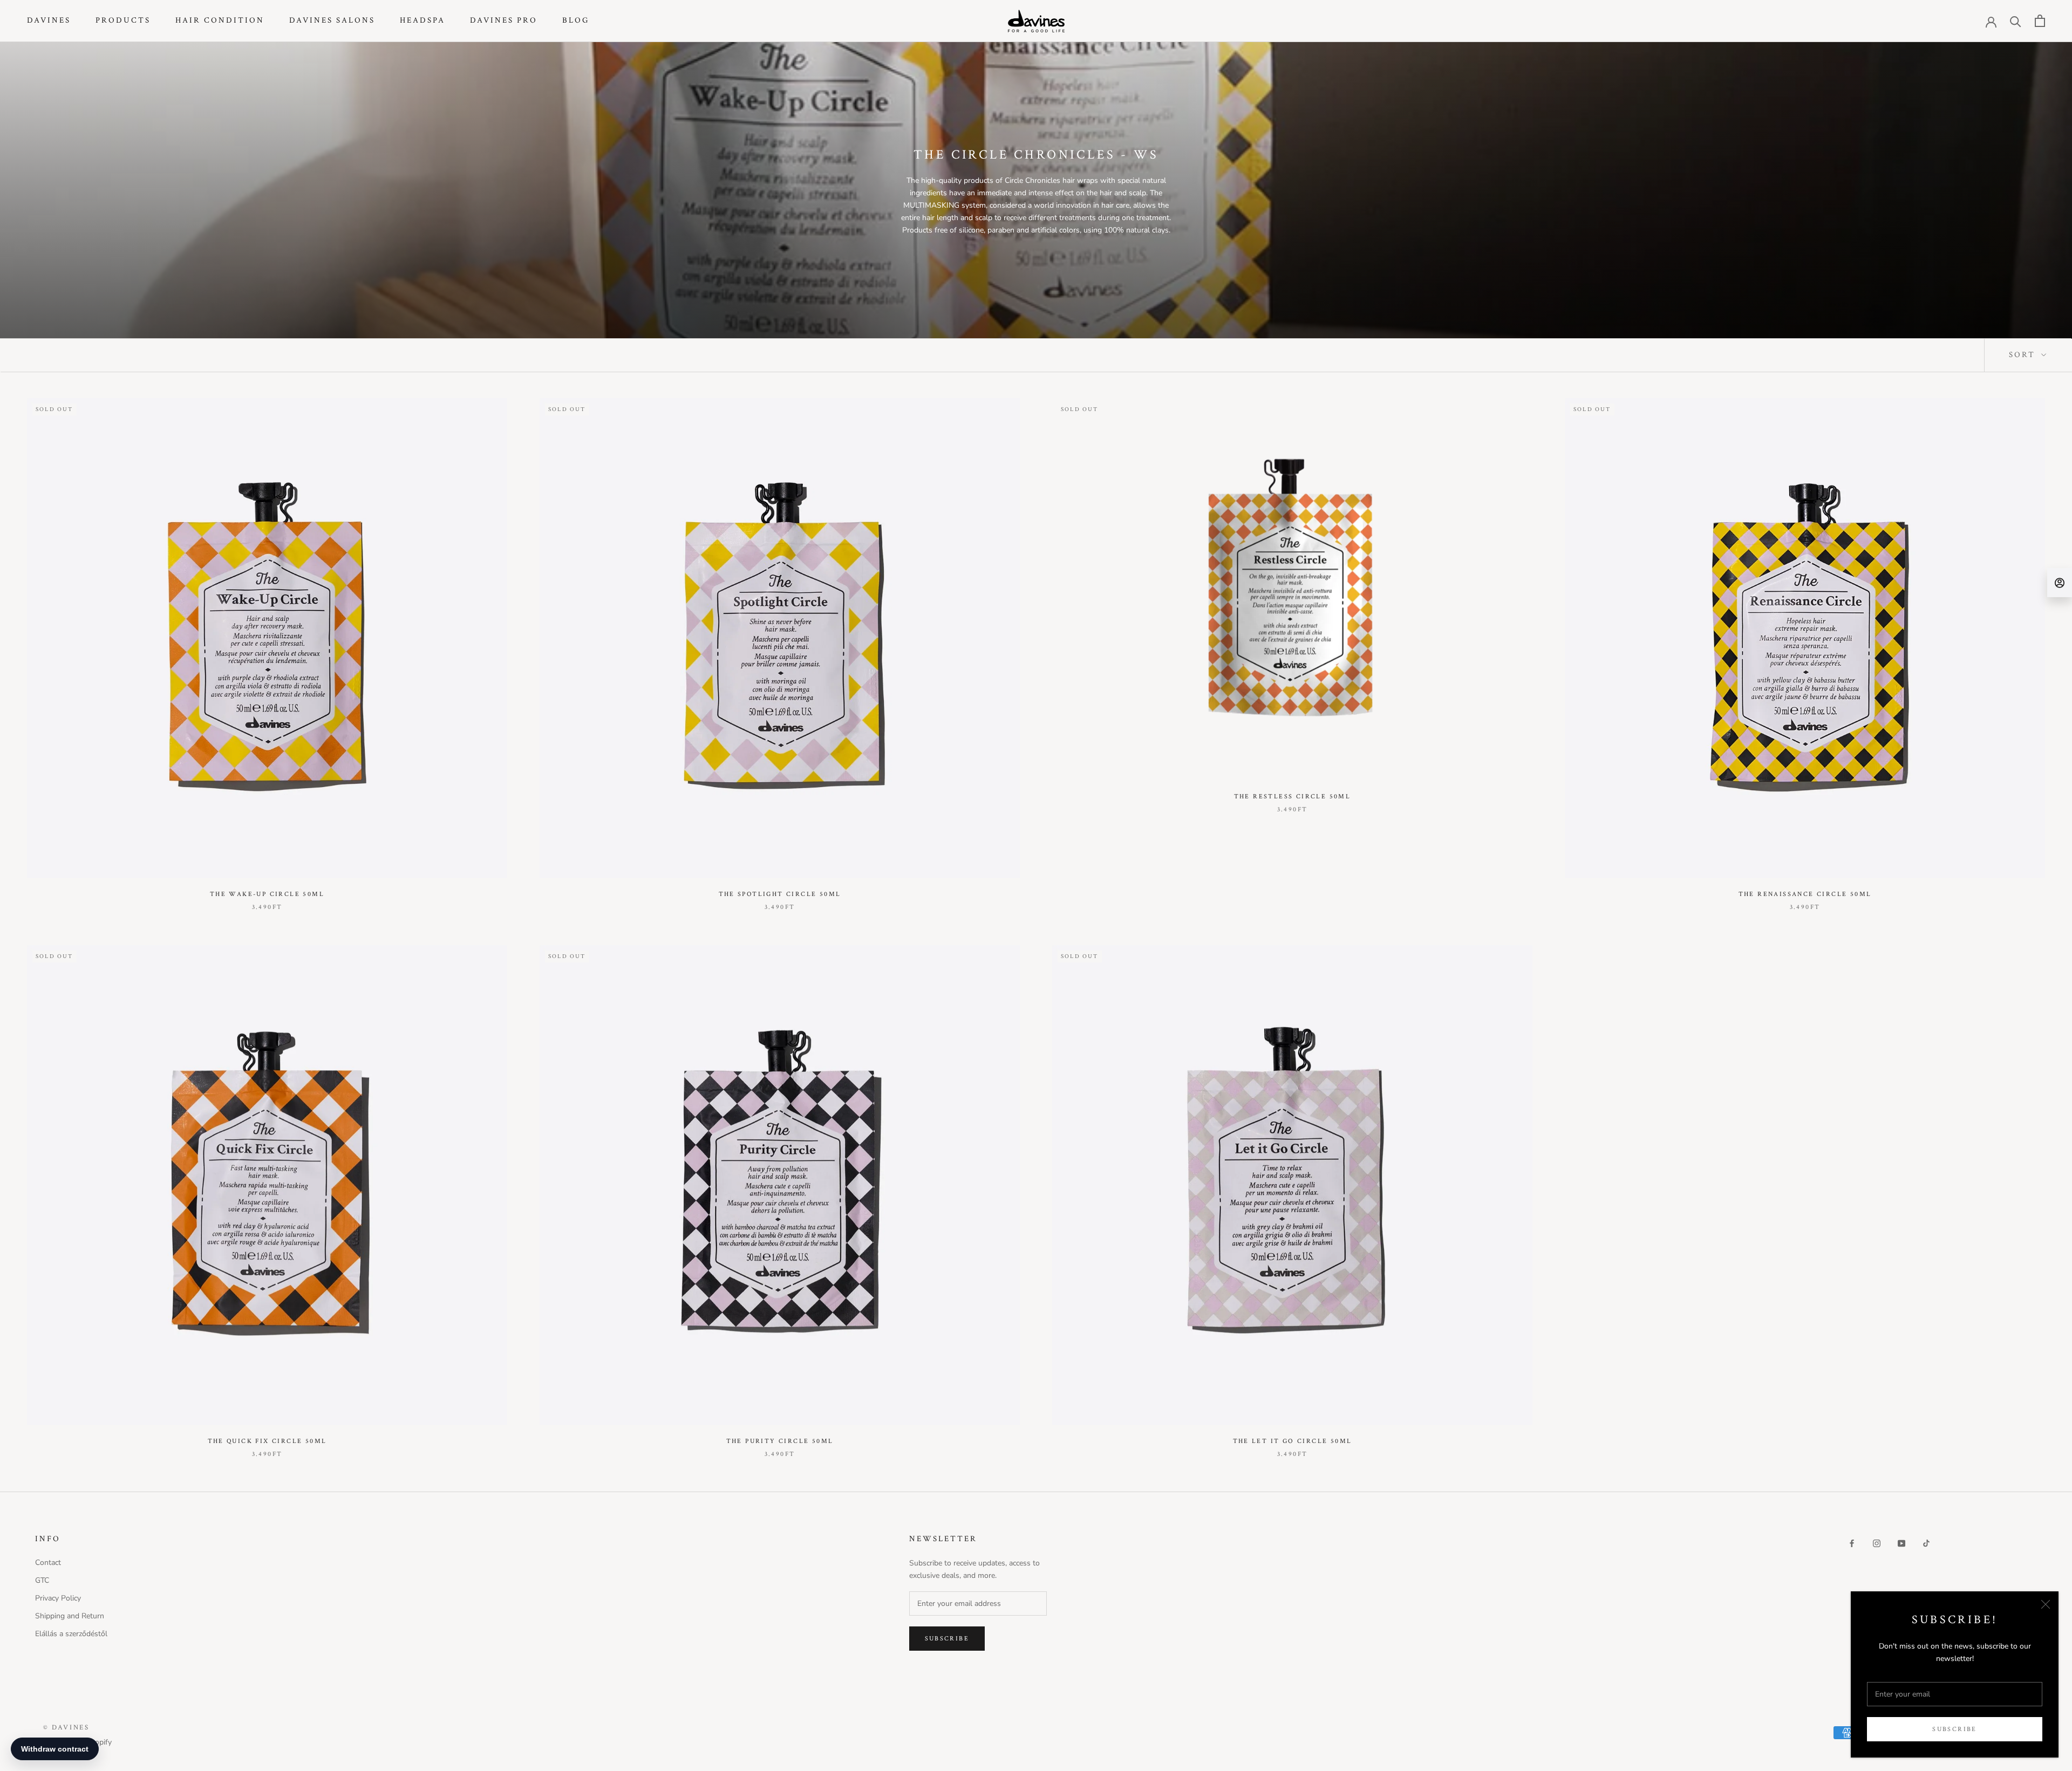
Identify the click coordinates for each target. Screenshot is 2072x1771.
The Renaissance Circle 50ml (1805, 894)
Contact (48, 1563)
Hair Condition (220, 20)
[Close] (2046, 1604)
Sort (2024, 355)
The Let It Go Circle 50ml (1293, 1441)
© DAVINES (66, 1728)
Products (123, 20)
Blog (576, 20)
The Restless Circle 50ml (1293, 796)
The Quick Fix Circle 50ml (267, 1441)
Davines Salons (332, 20)
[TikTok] (1926, 1543)
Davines (49, 20)
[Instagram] (1877, 1543)
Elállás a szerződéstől (71, 1634)
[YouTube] (1901, 1543)
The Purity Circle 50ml (780, 1441)
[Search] (2016, 21)
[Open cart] (2040, 21)
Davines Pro (504, 20)
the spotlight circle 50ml (780, 894)
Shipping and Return (70, 1616)
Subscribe (1955, 1729)
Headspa (422, 20)
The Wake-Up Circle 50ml (267, 894)
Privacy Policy (58, 1598)
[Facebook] (1852, 1543)
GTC (42, 1580)
